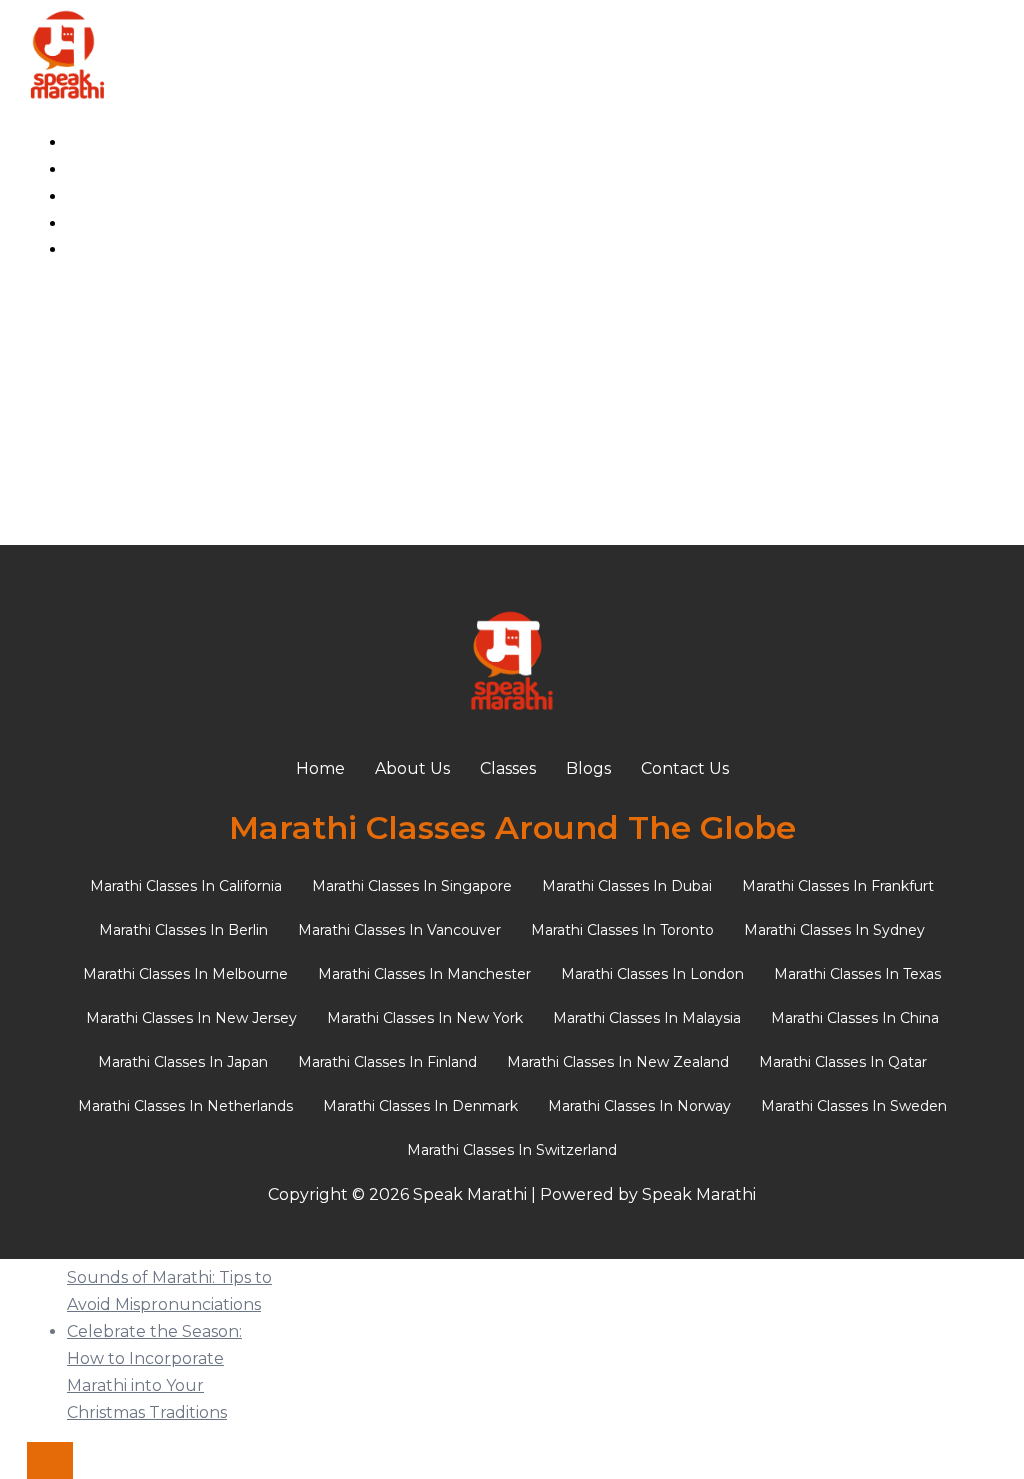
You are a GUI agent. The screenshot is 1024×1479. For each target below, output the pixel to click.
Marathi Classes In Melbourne (185, 974)
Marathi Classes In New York (425, 1018)
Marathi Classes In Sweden (854, 1106)
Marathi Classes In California (186, 886)
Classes (95, 196)
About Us (104, 169)
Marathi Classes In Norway (639, 1106)
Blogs (89, 223)
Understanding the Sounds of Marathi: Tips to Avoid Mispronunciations (169, 1277)
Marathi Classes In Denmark (420, 1106)
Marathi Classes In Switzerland (512, 1150)
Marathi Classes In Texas (857, 974)
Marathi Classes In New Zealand (618, 1062)
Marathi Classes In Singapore (412, 886)
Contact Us (111, 249)
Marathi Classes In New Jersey (191, 1018)
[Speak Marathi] (67, 99)
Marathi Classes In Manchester (424, 974)
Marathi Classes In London (652, 974)
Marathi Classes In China (855, 1018)
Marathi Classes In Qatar (843, 1062)
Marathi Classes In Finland (387, 1062)
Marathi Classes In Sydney (834, 930)
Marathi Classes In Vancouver (399, 930)
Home (91, 142)
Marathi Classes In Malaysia (647, 1018)
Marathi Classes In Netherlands (185, 1106)
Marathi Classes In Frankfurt (838, 886)
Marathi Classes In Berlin (183, 930)
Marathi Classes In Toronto (622, 930)
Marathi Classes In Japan (183, 1062)
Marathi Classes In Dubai (627, 886)
